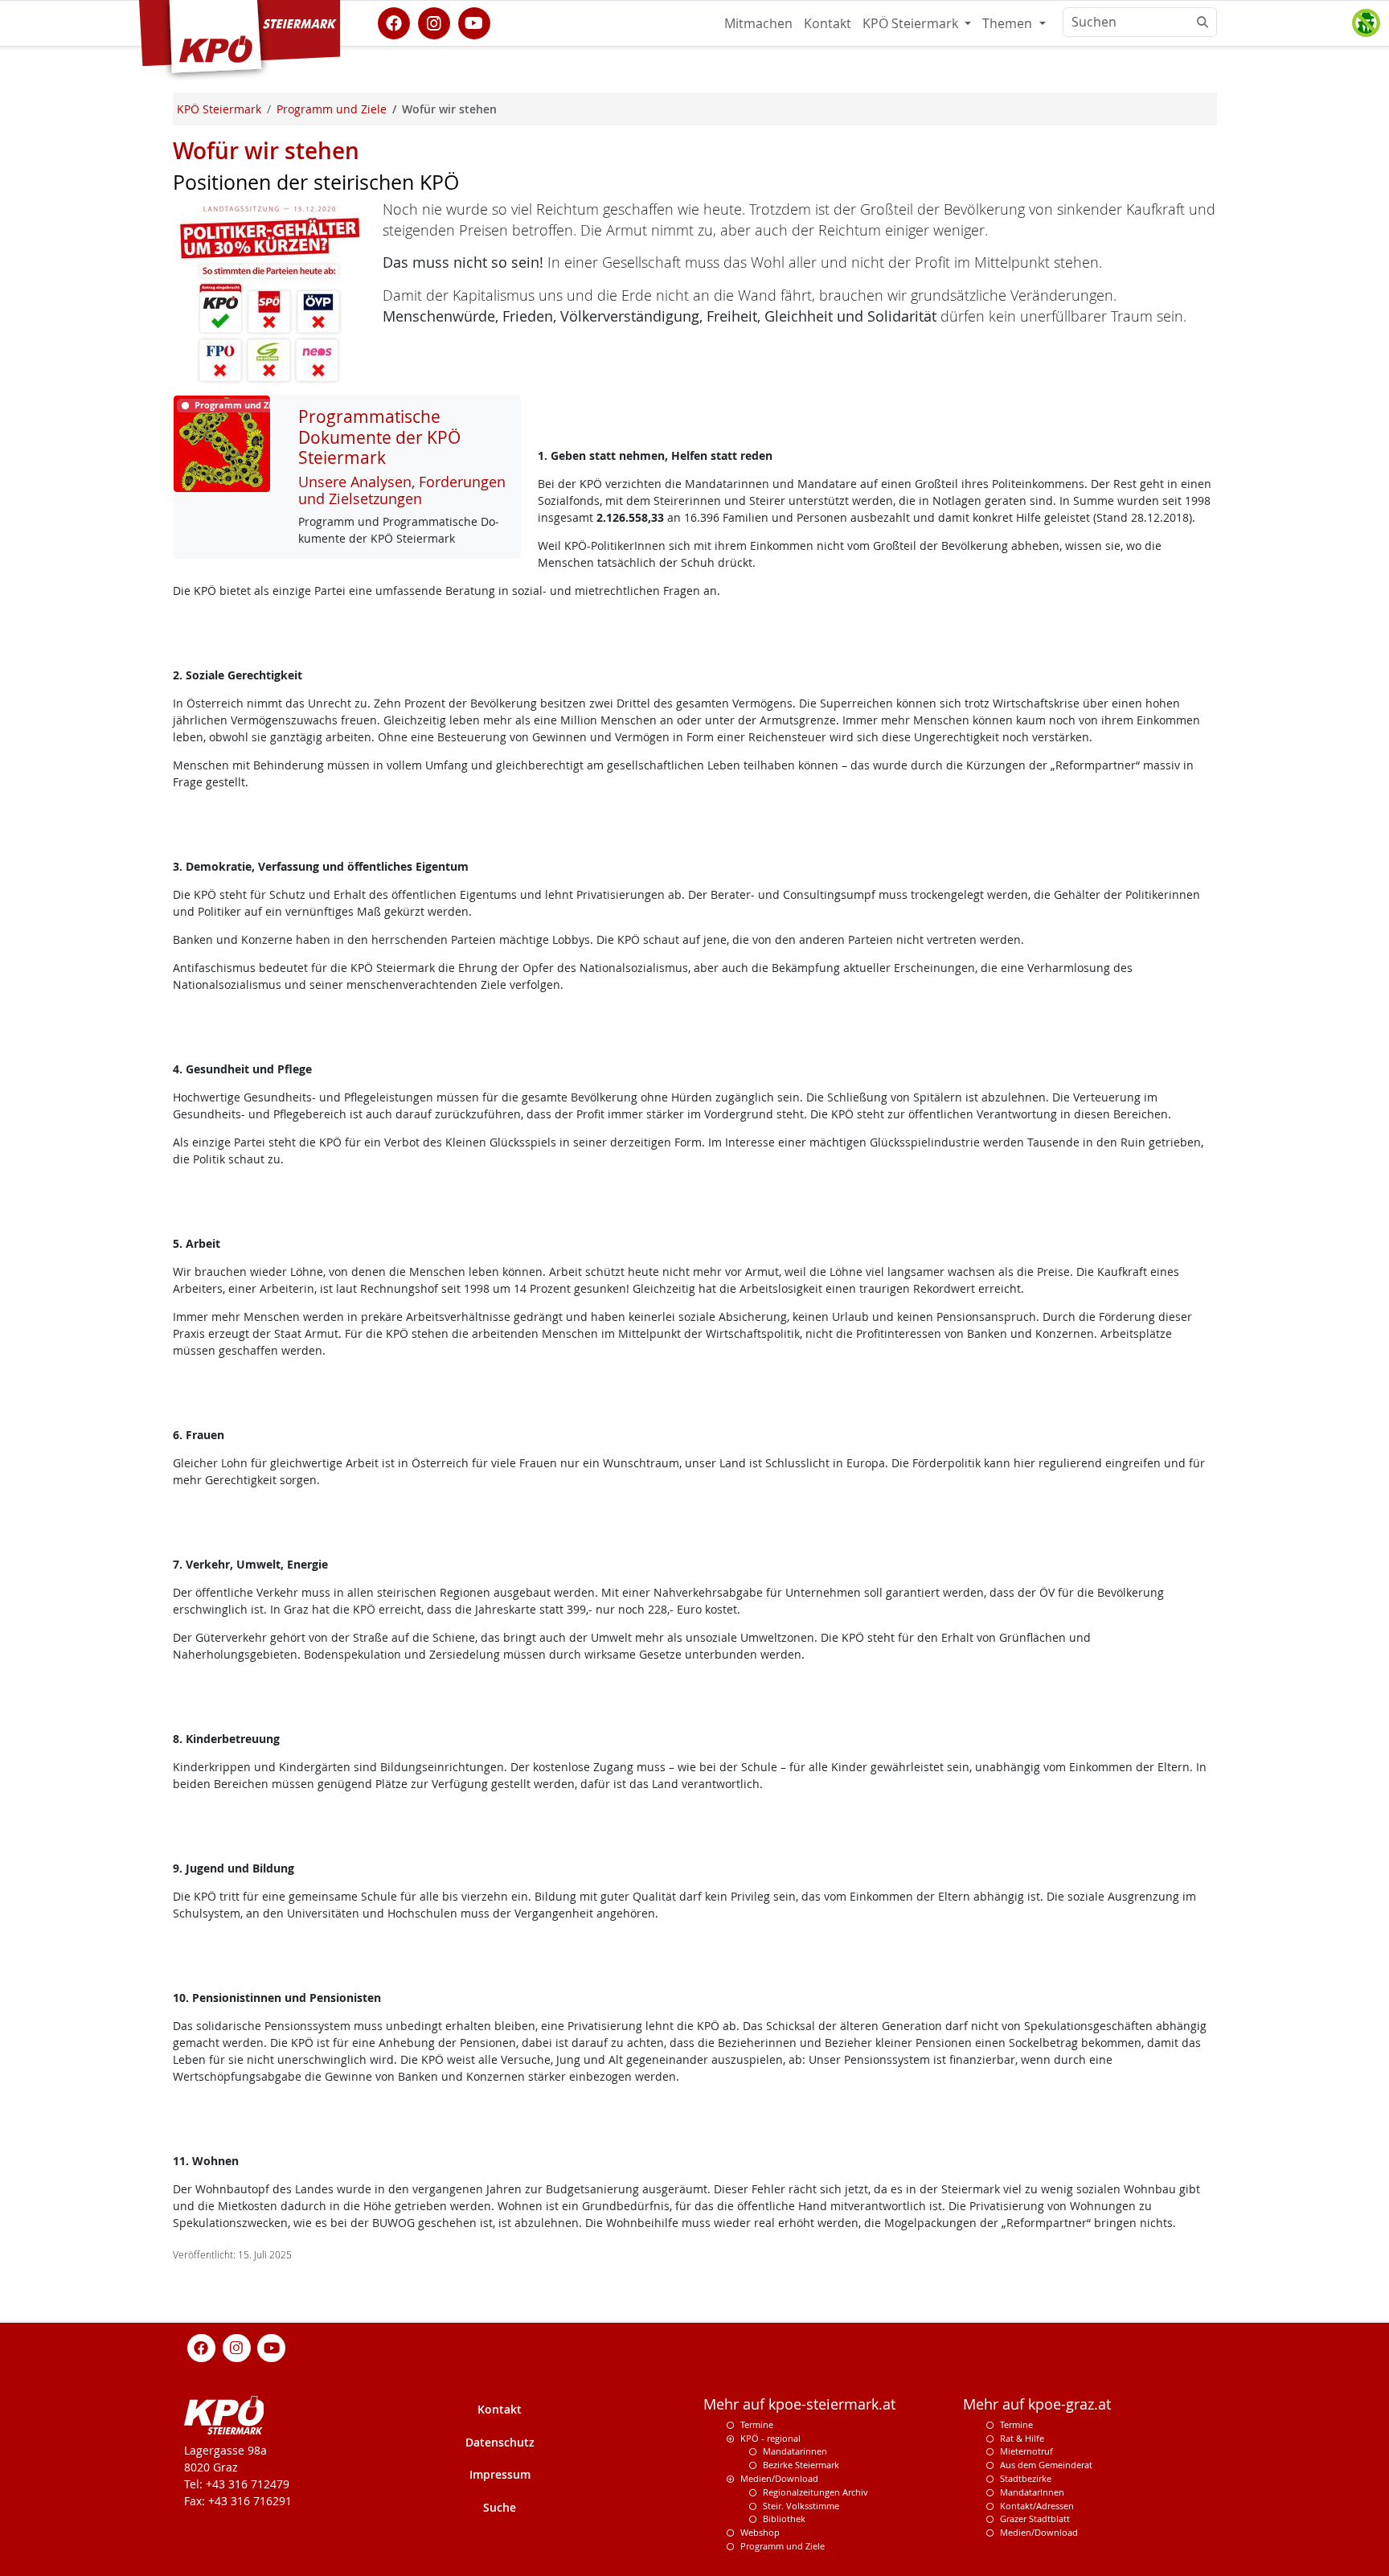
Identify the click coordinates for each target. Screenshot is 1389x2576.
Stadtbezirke (1026, 2478)
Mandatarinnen (795, 2451)
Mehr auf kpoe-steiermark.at (799, 2404)
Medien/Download (779, 2478)
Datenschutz (500, 2442)
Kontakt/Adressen (1037, 2506)
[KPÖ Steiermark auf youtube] (474, 22)
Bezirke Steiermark (801, 2465)
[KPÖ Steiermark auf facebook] (394, 22)
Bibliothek (784, 2519)
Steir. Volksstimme (801, 2506)
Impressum (500, 2474)
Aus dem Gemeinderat (1046, 2465)
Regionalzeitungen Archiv (815, 2492)
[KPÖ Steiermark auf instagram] (434, 22)
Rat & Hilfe (1022, 2438)
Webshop (760, 2532)
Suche (500, 2507)
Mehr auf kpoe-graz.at (1037, 2404)
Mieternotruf (1026, 2451)
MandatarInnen (1032, 2492)
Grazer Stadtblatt (1035, 2519)
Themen (1009, 23)
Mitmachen (758, 23)
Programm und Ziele (783, 2546)
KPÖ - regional (770, 2438)
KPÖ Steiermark (912, 23)
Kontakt (828, 23)
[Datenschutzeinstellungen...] (1366, 23)
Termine (757, 2424)
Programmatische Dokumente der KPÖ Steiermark (379, 437)
